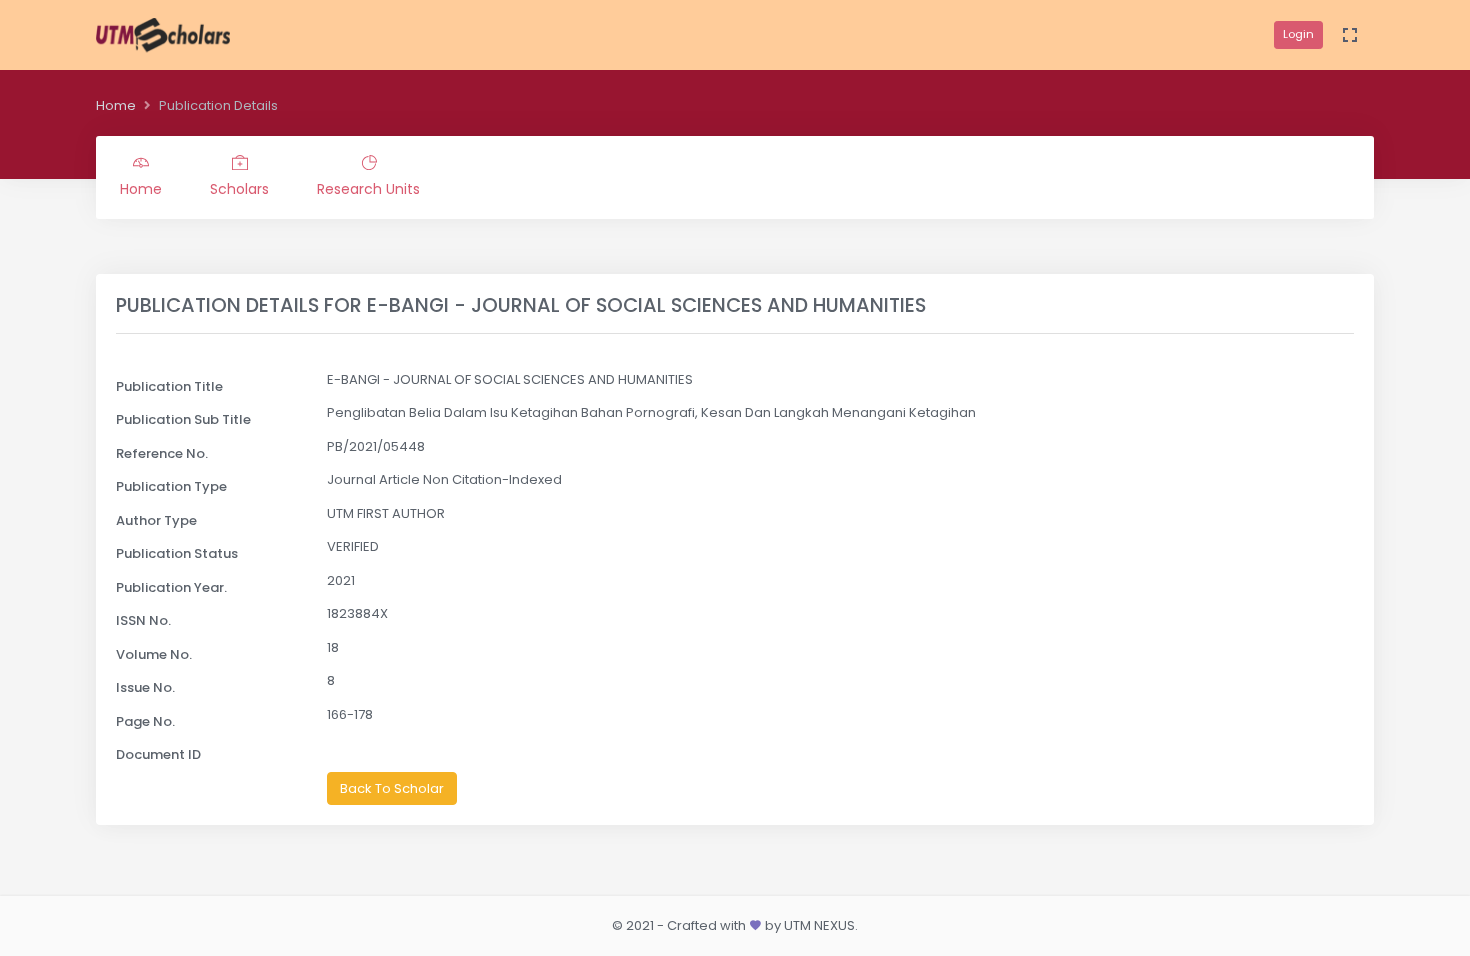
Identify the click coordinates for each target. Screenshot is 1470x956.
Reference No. (162, 453)
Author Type (156, 520)
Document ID (158, 754)
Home (116, 105)
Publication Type (171, 486)
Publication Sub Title (183, 419)
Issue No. (145, 687)
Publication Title (169, 386)
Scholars (239, 189)
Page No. (145, 721)
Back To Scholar (392, 788)
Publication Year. (171, 587)
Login (1298, 34)
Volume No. (154, 654)
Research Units (368, 189)
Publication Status (177, 553)
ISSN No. (143, 620)
